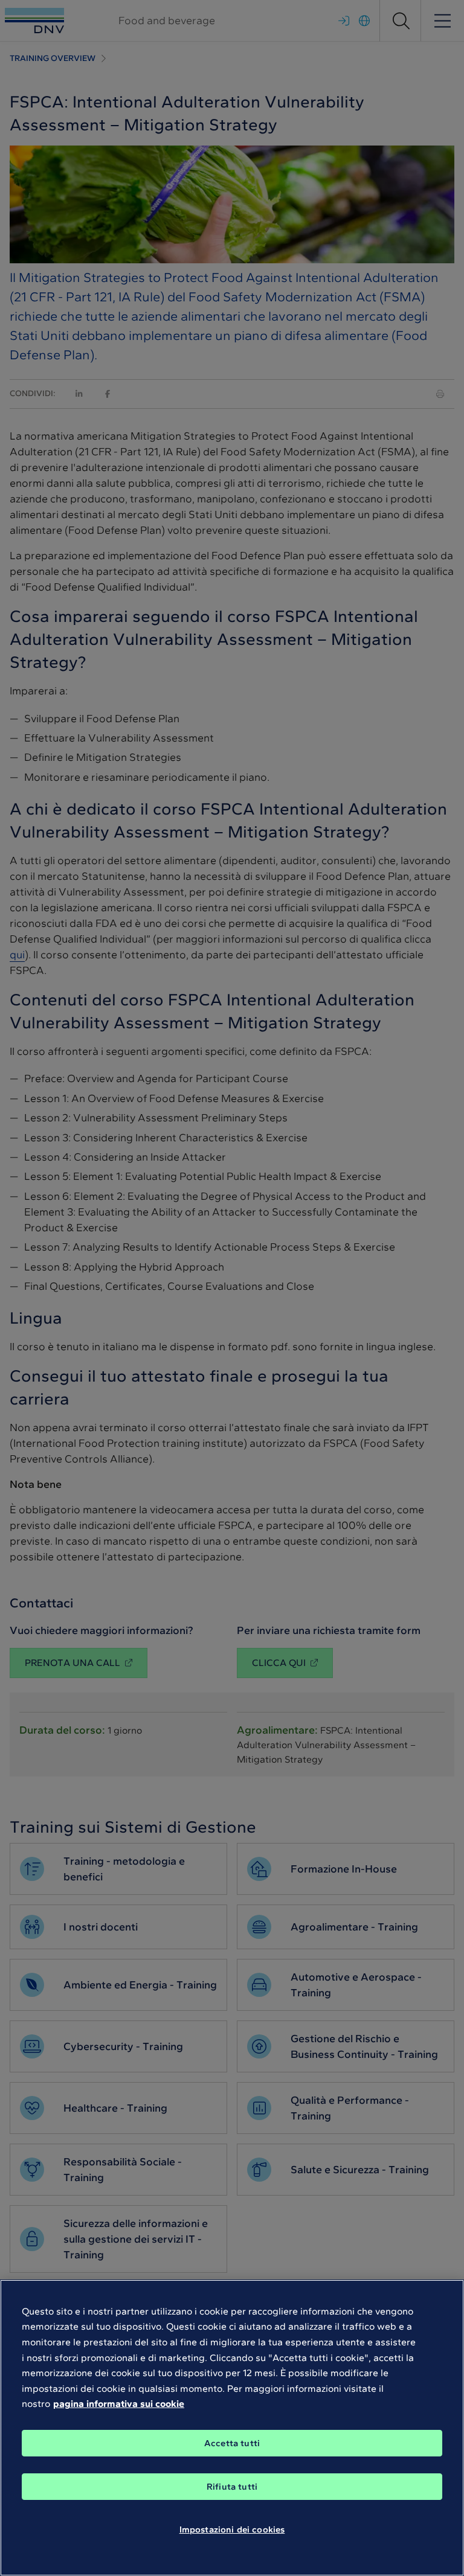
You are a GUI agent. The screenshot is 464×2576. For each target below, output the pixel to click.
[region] (232, 2428)
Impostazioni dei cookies (232, 2530)
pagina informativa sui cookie (119, 2404)
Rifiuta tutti (232, 2487)
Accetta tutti (232, 2443)
